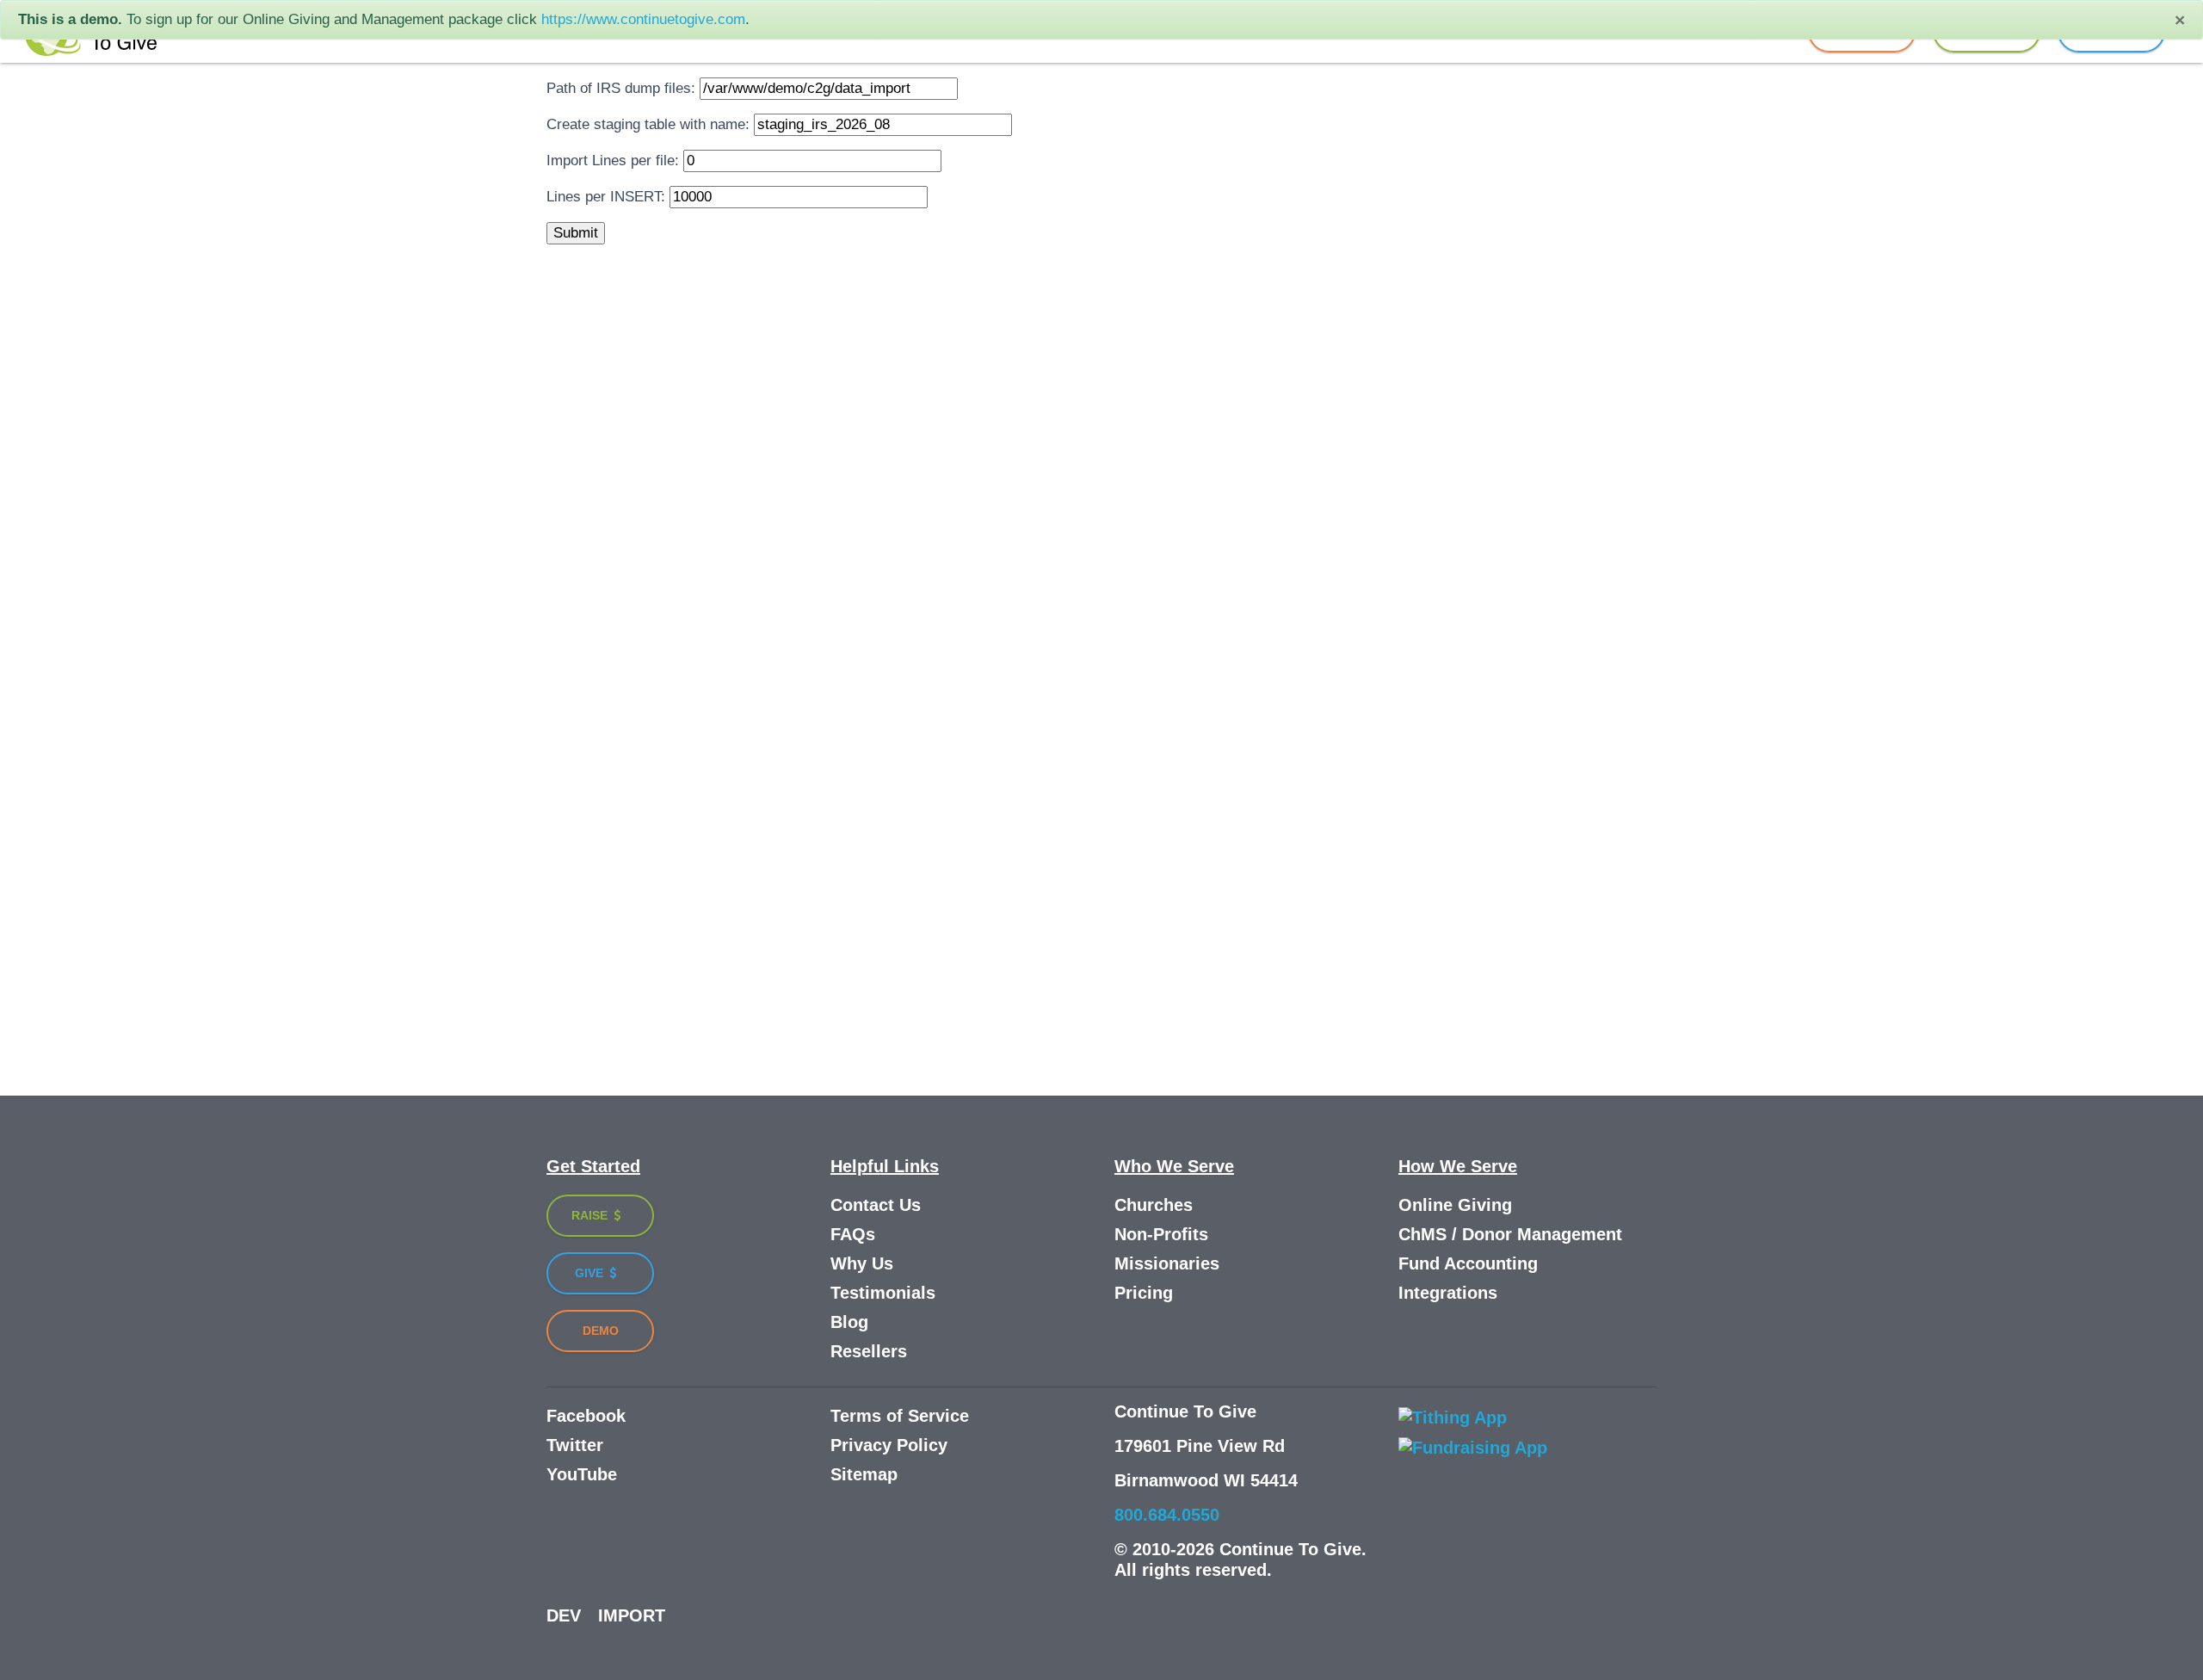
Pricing (1144, 1293)
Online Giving (1455, 1205)
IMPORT (632, 1615)
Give (591, 1273)
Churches (1154, 1205)
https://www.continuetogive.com (643, 19)
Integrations (1448, 1293)
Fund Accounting (1468, 1263)
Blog (849, 1322)
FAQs (853, 1234)
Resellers (869, 1351)
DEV (564, 1615)
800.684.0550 (1167, 1515)
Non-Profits (1161, 1234)
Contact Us (876, 1205)
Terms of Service (900, 1416)
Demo (601, 1331)
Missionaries (1167, 1263)
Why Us (862, 1263)
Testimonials (883, 1293)
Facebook (586, 1416)
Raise (591, 1215)
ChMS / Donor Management (1510, 1234)
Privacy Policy (889, 1445)
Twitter (575, 1445)
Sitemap (864, 1474)
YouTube (582, 1474)
